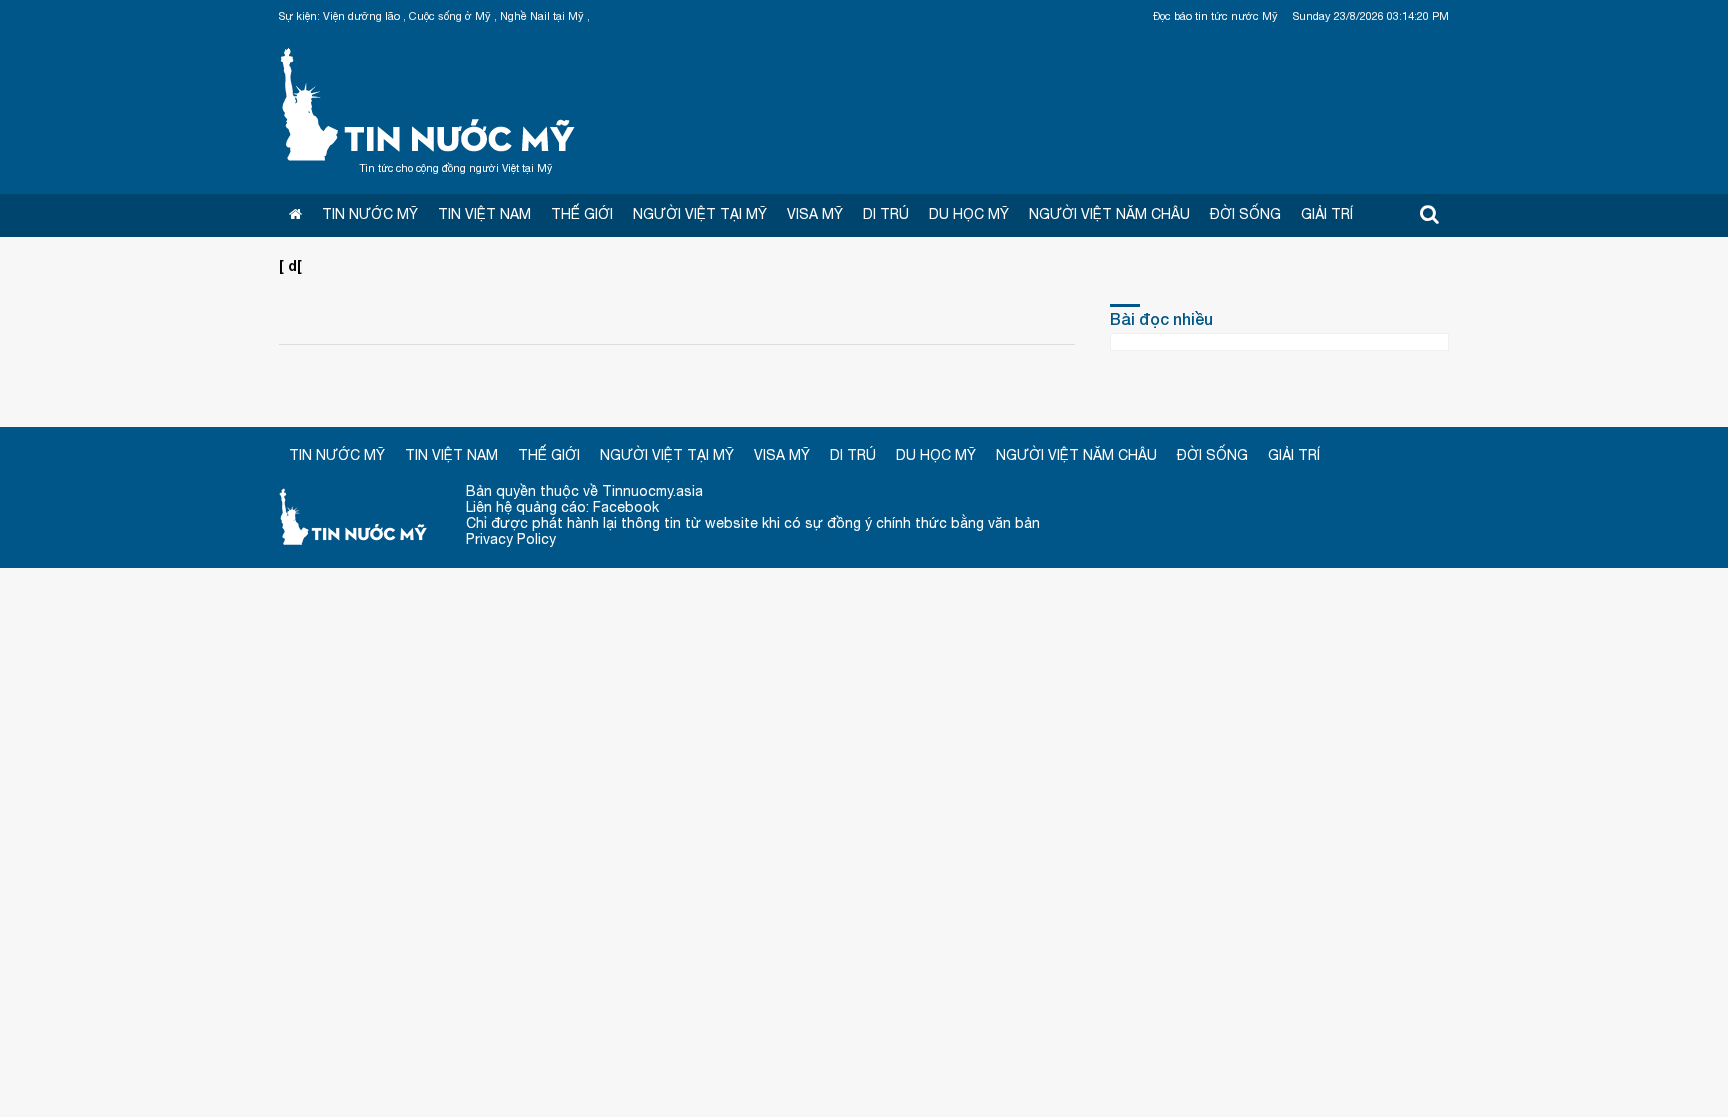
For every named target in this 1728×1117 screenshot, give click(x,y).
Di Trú (886, 214)
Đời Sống (1245, 214)
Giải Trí (1327, 214)
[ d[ (290, 265)
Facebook (626, 507)
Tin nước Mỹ (429, 102)
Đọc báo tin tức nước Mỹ (1215, 16)
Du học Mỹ (969, 214)
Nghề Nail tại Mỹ (542, 16)
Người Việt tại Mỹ (700, 214)
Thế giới (582, 214)
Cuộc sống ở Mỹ (450, 16)
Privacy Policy (511, 539)
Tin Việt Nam (484, 214)
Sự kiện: (299, 16)
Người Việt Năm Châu (1109, 214)
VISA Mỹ (815, 214)
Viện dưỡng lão (361, 16)
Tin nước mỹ (354, 515)
